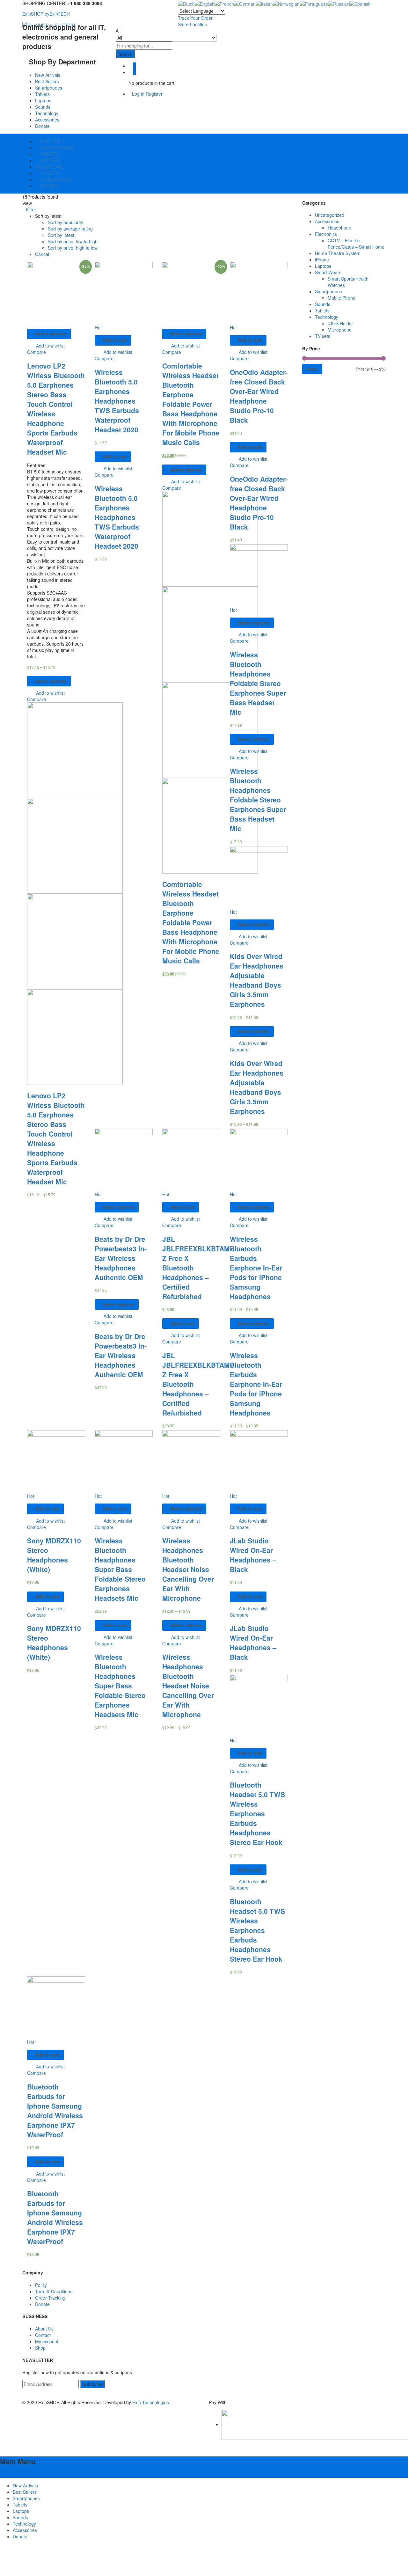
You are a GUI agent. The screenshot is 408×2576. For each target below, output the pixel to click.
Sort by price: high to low (73, 248)
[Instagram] (38, 2396)
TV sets (323, 336)
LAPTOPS (49, 160)
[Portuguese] (314, 3)
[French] (224, 3)
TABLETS (49, 154)
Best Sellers (47, 81)
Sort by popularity (66, 222)
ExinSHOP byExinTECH (46, 14)
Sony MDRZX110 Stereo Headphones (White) (54, 1555)
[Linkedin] (35, 2396)
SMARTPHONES (56, 148)
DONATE (48, 186)
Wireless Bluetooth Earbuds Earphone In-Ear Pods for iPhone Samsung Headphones (256, 1268)
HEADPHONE (49, 167)
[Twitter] (28, 2396)
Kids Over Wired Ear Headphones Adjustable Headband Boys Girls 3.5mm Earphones (257, 980)
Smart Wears (328, 272)
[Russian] (339, 3)
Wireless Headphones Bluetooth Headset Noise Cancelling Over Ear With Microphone (188, 1569)
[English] (205, 3)
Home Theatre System (338, 253)
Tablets (42, 94)
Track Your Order (195, 18)
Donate (42, 126)
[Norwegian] (286, 3)
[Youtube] (31, 2396)
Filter (312, 369)
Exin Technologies (151, 2402)
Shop (40, 2348)
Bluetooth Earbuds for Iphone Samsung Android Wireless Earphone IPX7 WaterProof (55, 2111)
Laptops (43, 100)
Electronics (326, 234)
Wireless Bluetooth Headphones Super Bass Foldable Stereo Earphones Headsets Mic (120, 1569)
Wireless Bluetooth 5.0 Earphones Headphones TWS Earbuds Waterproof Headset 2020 (117, 401)
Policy (41, 2285)
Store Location (193, 24)
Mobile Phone (342, 298)
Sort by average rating (70, 229)
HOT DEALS (52, 141)
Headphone (339, 228)
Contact (43, 2335)
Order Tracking (50, 2298)
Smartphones (49, 88)
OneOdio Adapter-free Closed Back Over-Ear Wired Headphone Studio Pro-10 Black (259, 396)
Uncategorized (330, 215)
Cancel (42, 254)
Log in (138, 94)
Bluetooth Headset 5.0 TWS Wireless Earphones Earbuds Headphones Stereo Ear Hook (257, 1813)
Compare (36, 352)
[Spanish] (360, 3)
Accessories (47, 120)
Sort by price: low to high (73, 241)
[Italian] (264, 3)
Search (125, 54)
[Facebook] (24, 2396)
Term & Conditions (54, 2291)
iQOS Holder (340, 323)
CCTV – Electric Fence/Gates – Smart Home (356, 244)
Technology (47, 113)
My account (47, 2341)
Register (154, 94)
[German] (245, 3)
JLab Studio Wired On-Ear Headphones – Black (253, 1555)
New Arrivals (48, 75)
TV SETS (48, 173)
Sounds (43, 107)
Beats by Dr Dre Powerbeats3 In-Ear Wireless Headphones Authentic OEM (121, 1258)
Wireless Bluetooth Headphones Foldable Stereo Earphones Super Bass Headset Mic (258, 683)
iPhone (322, 260)
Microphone (340, 330)
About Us (44, 2329)
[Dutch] (186, 3)
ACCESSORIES (55, 179)
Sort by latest (61, 235)
